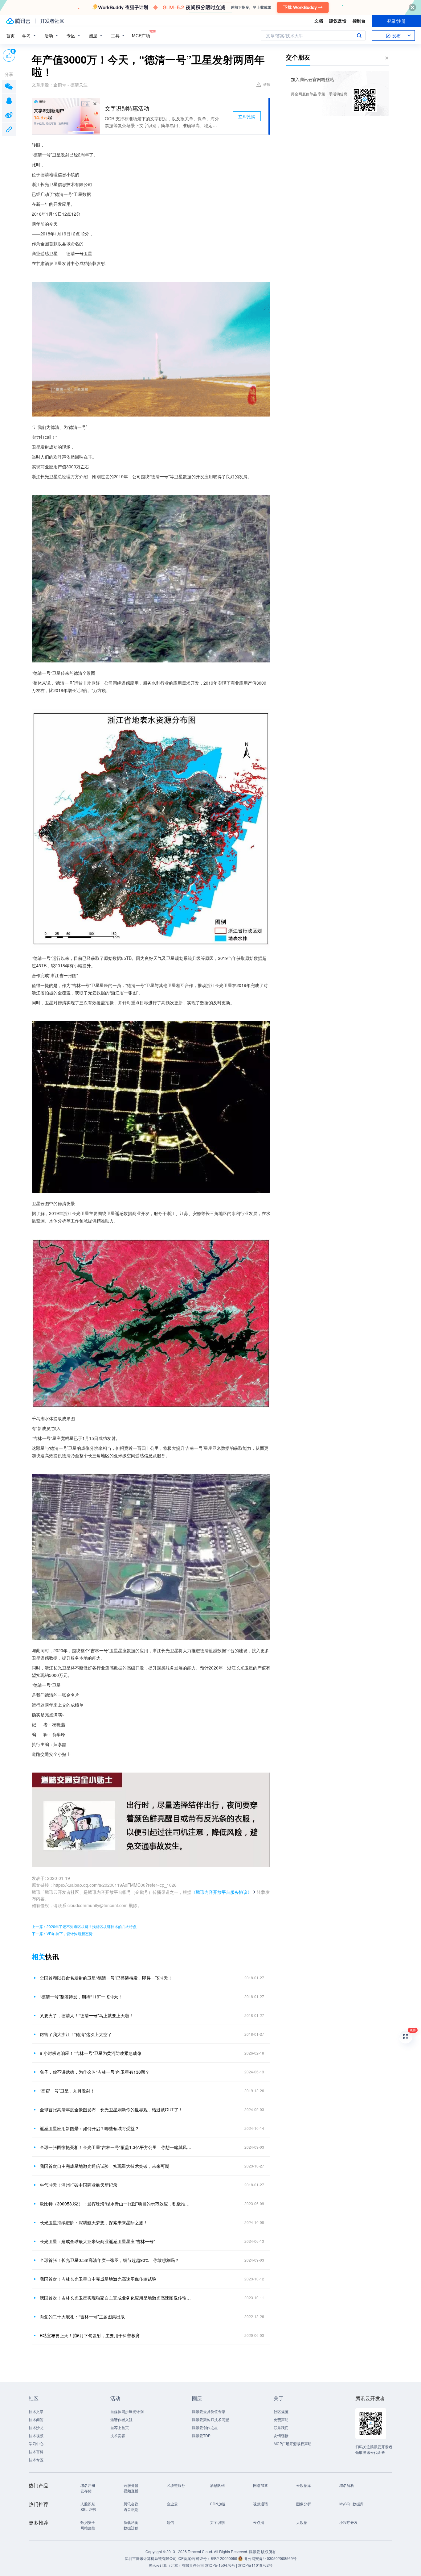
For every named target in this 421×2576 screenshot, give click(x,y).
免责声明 (281, 2419)
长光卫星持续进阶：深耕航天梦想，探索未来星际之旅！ (94, 2222)
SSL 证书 (88, 2509)
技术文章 (36, 2411)
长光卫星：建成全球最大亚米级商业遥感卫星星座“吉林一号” (97, 2241)
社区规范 (281, 2411)
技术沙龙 (36, 2427)
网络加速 (260, 2485)
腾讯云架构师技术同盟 (211, 2419)
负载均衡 (131, 2522)
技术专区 (36, 2460)
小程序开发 (349, 2522)
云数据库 (304, 2485)
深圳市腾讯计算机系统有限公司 (151, 2558)
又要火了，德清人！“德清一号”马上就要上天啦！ (87, 2015)
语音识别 (131, 2509)
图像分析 (304, 2504)
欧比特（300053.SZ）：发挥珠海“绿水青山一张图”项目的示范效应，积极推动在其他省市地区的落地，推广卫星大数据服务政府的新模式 (116, 2204)
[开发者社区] (52, 21)
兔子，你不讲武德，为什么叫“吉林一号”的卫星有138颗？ (95, 2072)
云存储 (86, 2491)
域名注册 (88, 2485)
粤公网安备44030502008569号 (270, 2558)
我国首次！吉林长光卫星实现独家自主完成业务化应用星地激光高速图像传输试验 (116, 2298)
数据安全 (88, 2522)
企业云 (172, 2504)
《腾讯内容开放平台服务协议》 (222, 1892)
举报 (267, 84)
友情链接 (281, 2435)
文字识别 (217, 2522)
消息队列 (217, 2485)
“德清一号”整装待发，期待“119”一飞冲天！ (81, 1997)
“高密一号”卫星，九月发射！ (67, 2091)
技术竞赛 (118, 2435)
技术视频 (36, 2435)
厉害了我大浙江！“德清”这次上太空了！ (78, 2034)
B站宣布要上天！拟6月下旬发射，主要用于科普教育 (90, 2335)
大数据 (302, 2522)
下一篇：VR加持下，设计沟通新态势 (62, 1933)
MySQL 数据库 (352, 2504)
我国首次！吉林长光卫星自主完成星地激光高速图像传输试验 (98, 2279)
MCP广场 (141, 35)
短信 (170, 2522)
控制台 (359, 21)
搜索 (359, 35)
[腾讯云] (18, 21)
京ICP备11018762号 (255, 2565)
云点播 (259, 2522)
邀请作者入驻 (121, 2419)
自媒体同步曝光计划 (127, 2411)
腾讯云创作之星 (205, 2427)
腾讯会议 (131, 2504)
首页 (10, 35)
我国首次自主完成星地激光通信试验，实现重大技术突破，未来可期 (104, 2166)
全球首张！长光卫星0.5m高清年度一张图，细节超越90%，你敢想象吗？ (109, 2260)
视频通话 (260, 2504)
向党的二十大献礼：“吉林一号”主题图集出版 (82, 2317)
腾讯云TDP (201, 2435)
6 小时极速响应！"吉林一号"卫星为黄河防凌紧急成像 (91, 2053)
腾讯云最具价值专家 (209, 2411)
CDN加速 (218, 2504)
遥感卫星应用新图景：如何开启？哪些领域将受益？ (89, 2128)
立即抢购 (247, 116)
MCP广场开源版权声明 (293, 2443)
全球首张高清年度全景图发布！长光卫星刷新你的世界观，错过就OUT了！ (111, 2109)
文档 (319, 21)
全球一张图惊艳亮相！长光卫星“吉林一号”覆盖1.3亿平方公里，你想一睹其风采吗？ (116, 2147)
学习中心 (36, 2443)
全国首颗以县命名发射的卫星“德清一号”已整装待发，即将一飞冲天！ (106, 1978)
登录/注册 (396, 21)
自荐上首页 (120, 2427)
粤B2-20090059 (224, 2558)
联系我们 (281, 2427)
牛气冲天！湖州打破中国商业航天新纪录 (79, 2185)
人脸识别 (88, 2504)
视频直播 (131, 2491)
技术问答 (36, 2419)
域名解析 (347, 2485)
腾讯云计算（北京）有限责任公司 (176, 2565)
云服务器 (131, 2485)
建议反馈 (338, 21)
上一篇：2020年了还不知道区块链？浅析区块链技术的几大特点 (84, 1926)
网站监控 (88, 2528)
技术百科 (36, 2452)
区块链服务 (176, 2485)
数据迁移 (131, 2528)
